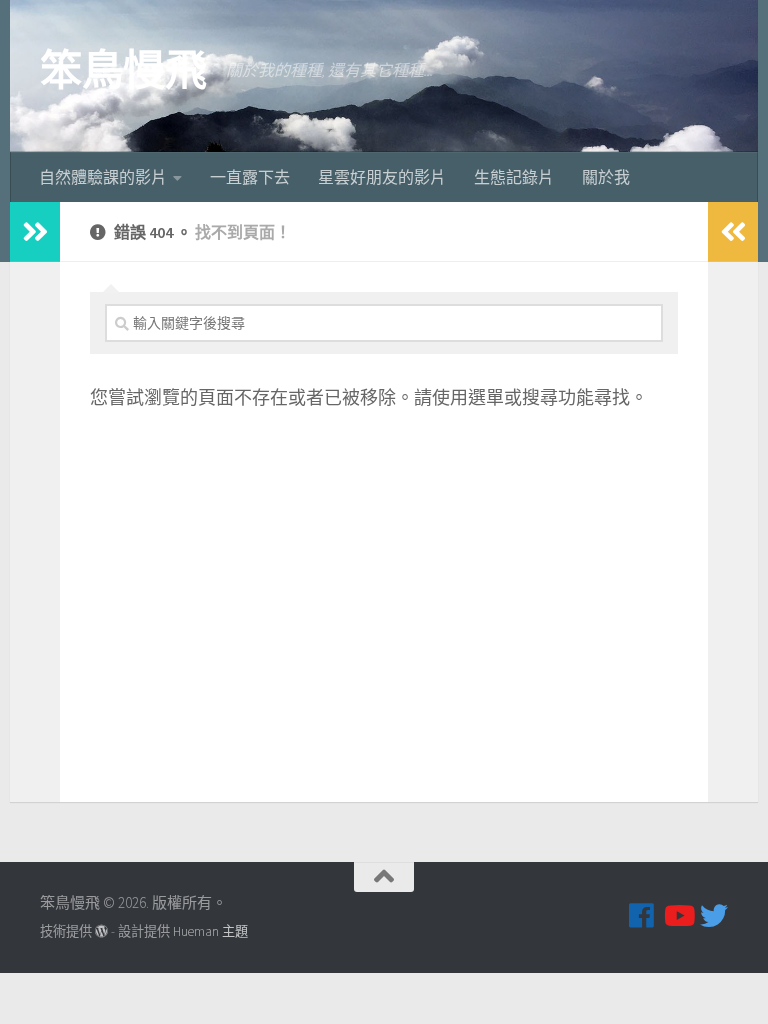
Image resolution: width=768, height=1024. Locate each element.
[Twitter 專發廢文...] (714, 916)
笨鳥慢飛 (123, 70)
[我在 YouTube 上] (678, 916)
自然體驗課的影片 (103, 177)
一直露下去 (250, 177)
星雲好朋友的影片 (382, 177)
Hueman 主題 (210, 931)
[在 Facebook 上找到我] (642, 916)
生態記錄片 (514, 177)
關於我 (606, 177)
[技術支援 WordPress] (101, 931)
